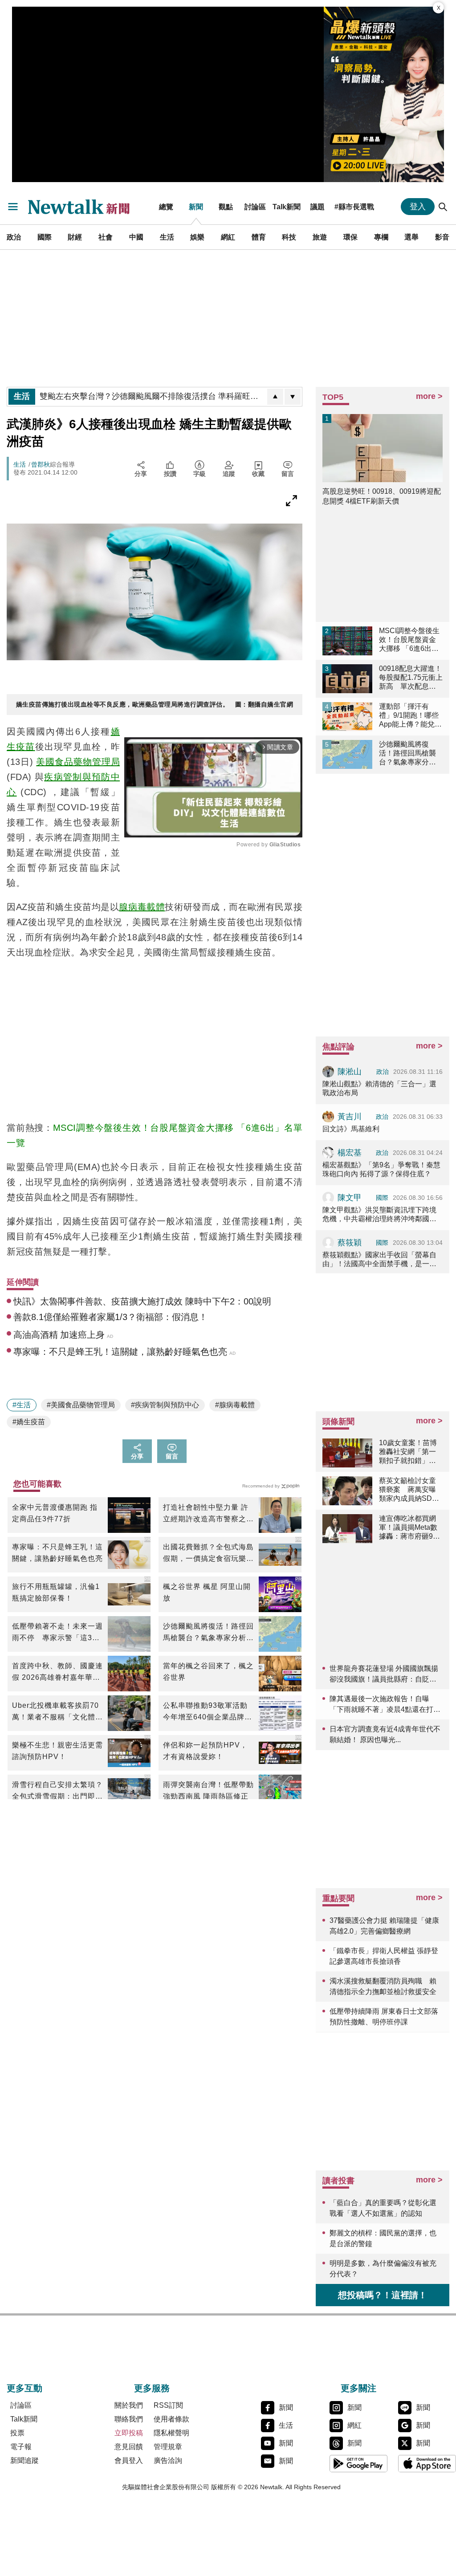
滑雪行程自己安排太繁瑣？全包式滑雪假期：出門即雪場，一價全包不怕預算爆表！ (57, 1792)
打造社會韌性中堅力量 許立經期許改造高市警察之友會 (208, 1514)
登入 (418, 207)
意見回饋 (129, 2447)
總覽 (166, 207)
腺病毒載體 (142, 907)
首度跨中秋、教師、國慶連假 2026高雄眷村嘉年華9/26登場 (57, 1673)
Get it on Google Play (358, 2463)
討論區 (255, 207)
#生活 (22, 1405)
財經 (75, 237)
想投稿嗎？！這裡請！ (383, 2295)
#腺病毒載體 (235, 1405)
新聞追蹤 (24, 2460)
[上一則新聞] (275, 397)
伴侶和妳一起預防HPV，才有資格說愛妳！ (205, 1751)
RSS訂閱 (168, 2405)
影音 (442, 237)
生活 (167, 237)
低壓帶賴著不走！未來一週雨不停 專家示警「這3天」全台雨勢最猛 (57, 1633)
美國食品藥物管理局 (78, 762)
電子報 (21, 2447)
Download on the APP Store (427, 2463)
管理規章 (168, 2447)
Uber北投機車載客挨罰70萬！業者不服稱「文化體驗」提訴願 (55, 1712)
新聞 (196, 207)
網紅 (228, 237)
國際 (45, 237)
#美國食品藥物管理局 (81, 1405)
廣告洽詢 (168, 2460)
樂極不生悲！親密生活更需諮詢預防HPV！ (57, 1751)
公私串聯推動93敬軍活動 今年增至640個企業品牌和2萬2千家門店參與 (209, 1712)
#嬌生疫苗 (29, 1422)
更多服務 (152, 2388)
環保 (350, 237)
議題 (318, 207)
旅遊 (320, 237)
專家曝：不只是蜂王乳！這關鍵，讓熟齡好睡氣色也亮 (57, 1553)
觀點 (226, 207)
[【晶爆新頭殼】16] (384, 94)
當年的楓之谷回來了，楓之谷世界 (208, 1672)
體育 (259, 237)
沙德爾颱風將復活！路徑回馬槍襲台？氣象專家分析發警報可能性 (208, 1633)
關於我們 (129, 2405)
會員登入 (129, 2460)
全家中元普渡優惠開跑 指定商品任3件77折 (55, 1513)
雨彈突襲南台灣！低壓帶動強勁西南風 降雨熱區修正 (208, 1790)
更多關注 (358, 2388)
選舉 (411, 237)
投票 (17, 2433)
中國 (136, 237)
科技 (289, 237)
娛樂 (197, 237)
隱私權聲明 (171, 2433)
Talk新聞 (287, 207)
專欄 (381, 237)
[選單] (13, 207)
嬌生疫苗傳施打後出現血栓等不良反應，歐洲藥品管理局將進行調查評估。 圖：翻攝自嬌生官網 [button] (155, 704)
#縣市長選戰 (354, 207)
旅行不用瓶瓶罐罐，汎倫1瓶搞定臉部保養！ (56, 1592)
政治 (14, 237)
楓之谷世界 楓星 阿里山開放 (207, 1592)
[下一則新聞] (293, 397)
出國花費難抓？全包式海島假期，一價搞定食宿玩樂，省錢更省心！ (208, 1554)
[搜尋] (443, 207)
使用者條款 (171, 2419)
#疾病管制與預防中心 (165, 1405)
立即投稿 (129, 2433)
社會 (106, 237)
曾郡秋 (41, 464)
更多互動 (24, 2388)
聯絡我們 (129, 2419)
